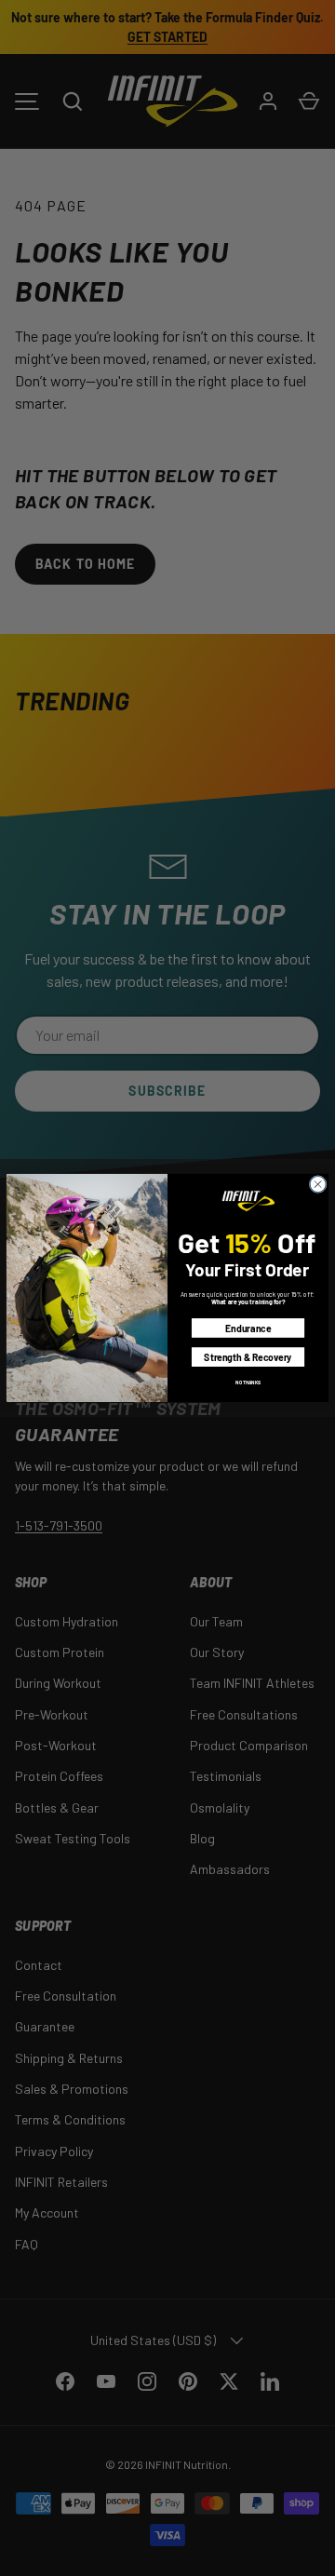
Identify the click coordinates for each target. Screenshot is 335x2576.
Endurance (248, 1328)
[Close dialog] (318, 1185)
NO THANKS (248, 1382)
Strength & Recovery (248, 1356)
